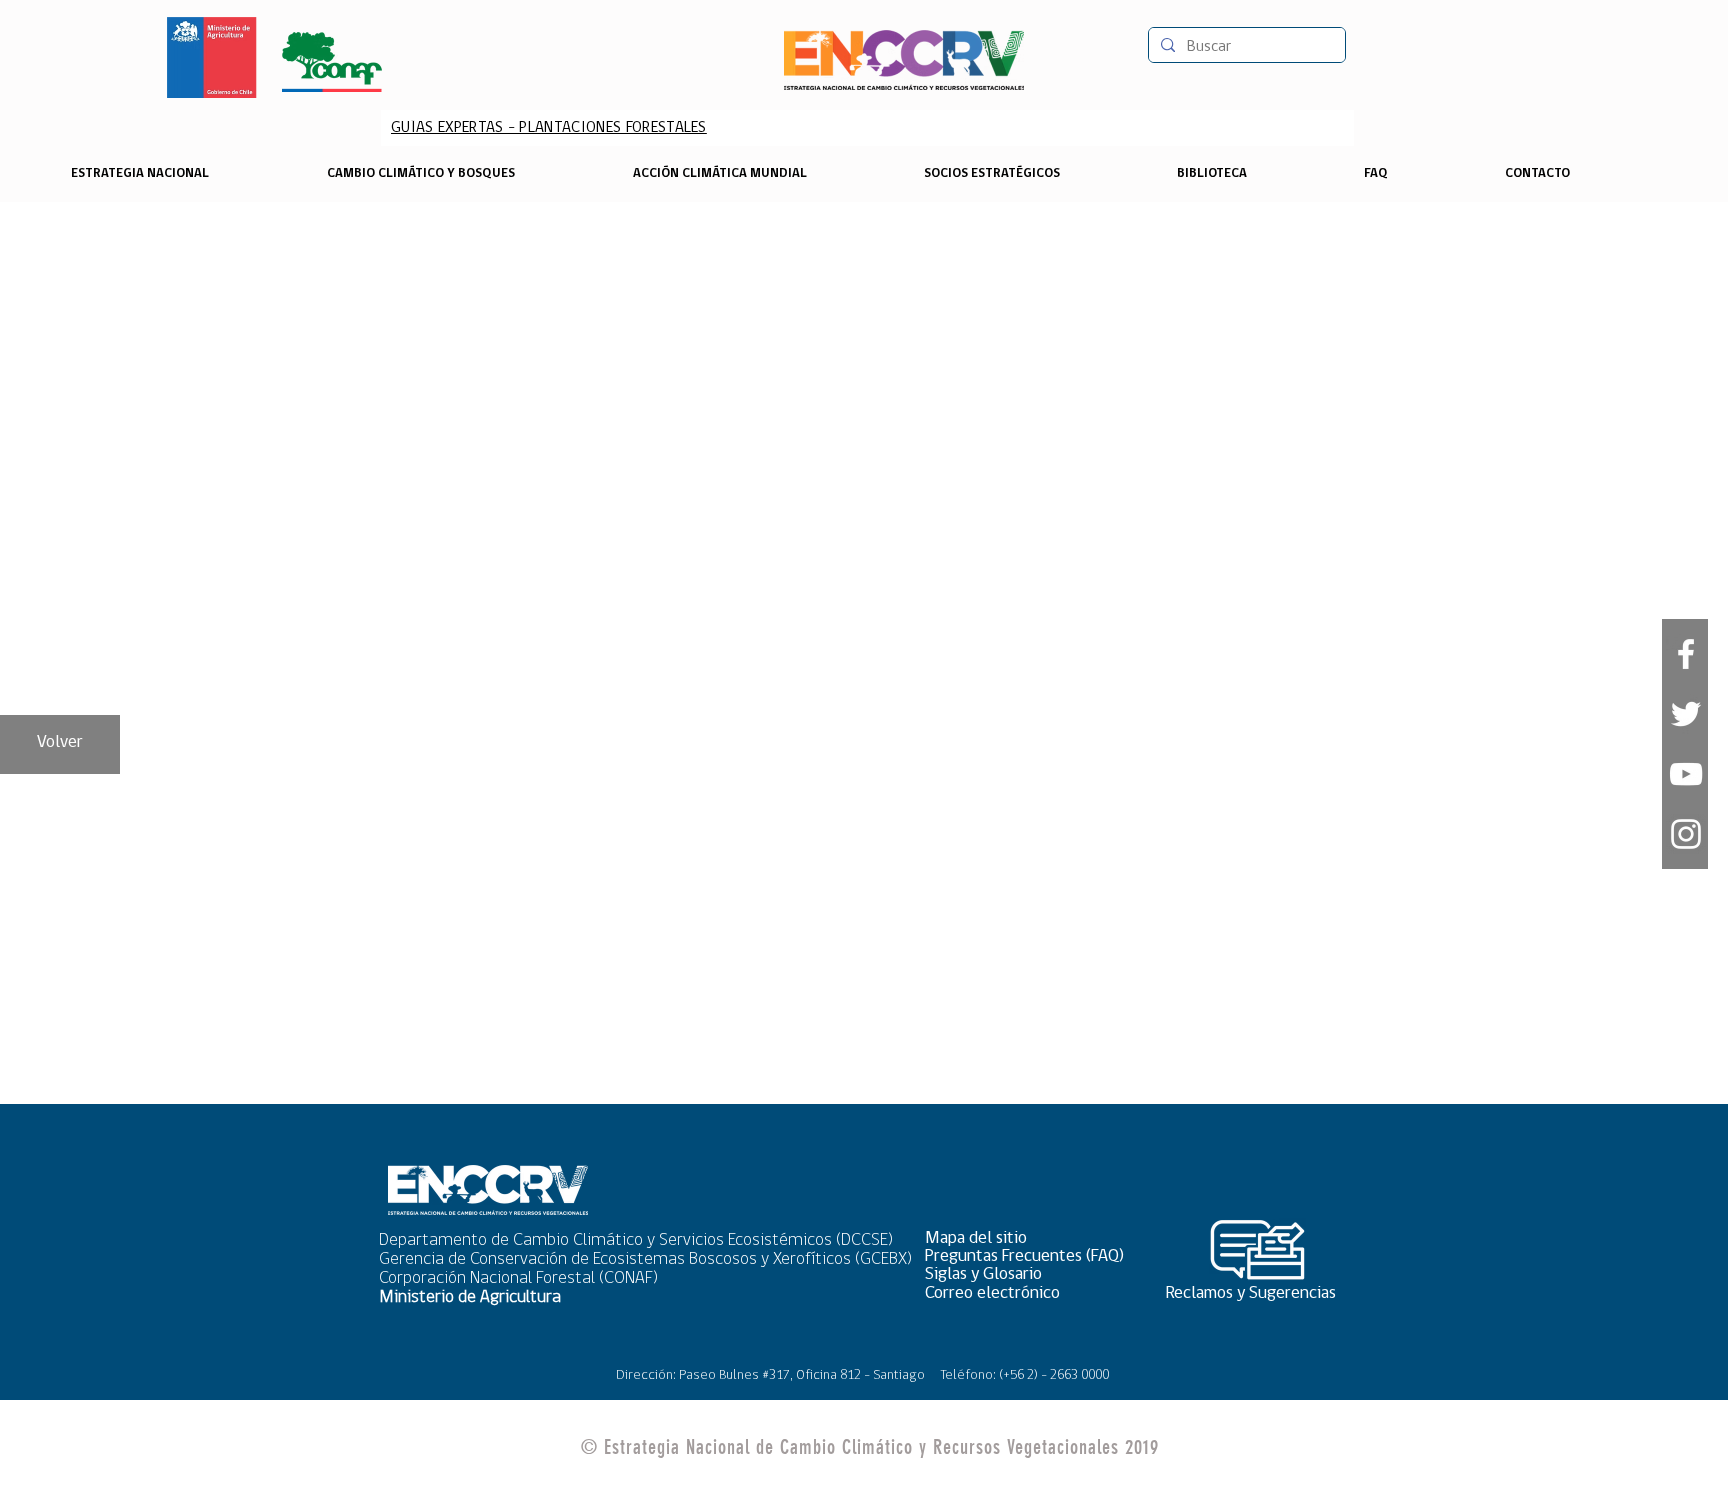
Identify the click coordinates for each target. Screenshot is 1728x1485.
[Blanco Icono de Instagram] (1686, 834)
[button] (1031, 1239)
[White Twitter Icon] (1686, 714)
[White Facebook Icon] (1686, 654)
